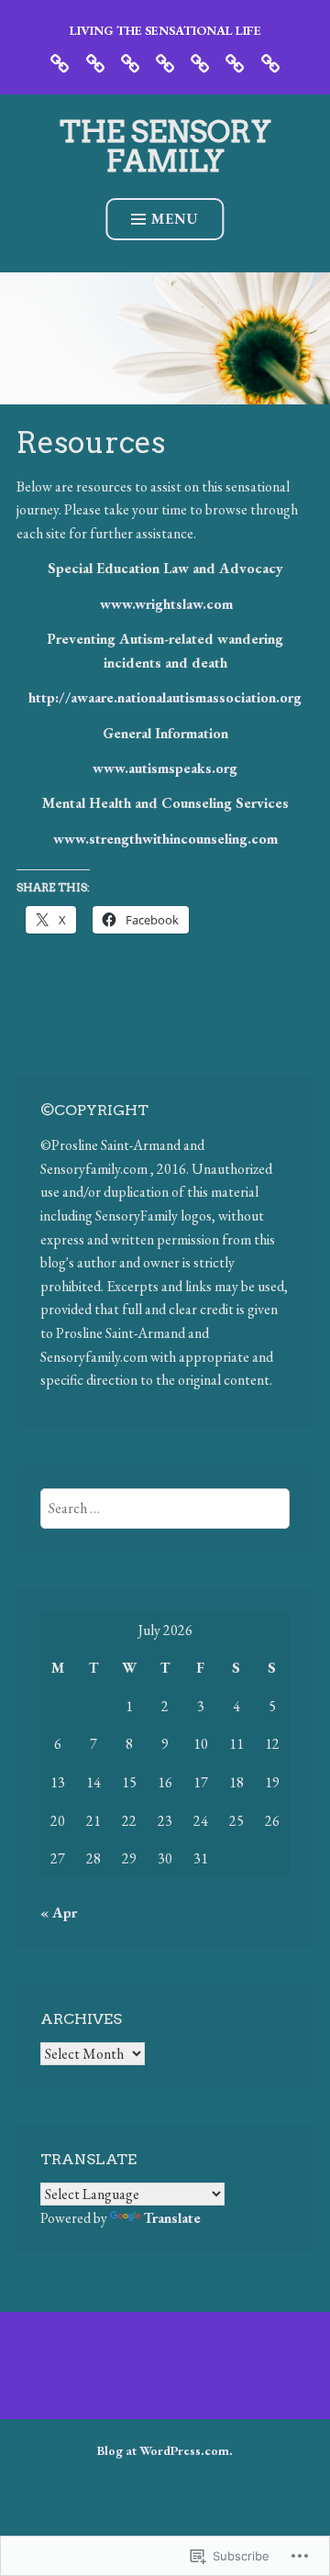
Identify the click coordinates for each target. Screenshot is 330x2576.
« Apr (59, 1913)
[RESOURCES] (270, 61)
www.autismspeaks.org (165, 768)
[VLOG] (165, 61)
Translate (172, 2218)
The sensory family (165, 146)
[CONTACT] (235, 61)
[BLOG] (130, 61)
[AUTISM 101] (200, 61)
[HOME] (60, 61)
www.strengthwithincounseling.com (165, 839)
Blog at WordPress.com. (165, 2450)
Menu (175, 219)
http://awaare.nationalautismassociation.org (165, 697)
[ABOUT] (95, 61)
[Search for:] (165, 1508)
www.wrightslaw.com (166, 604)
